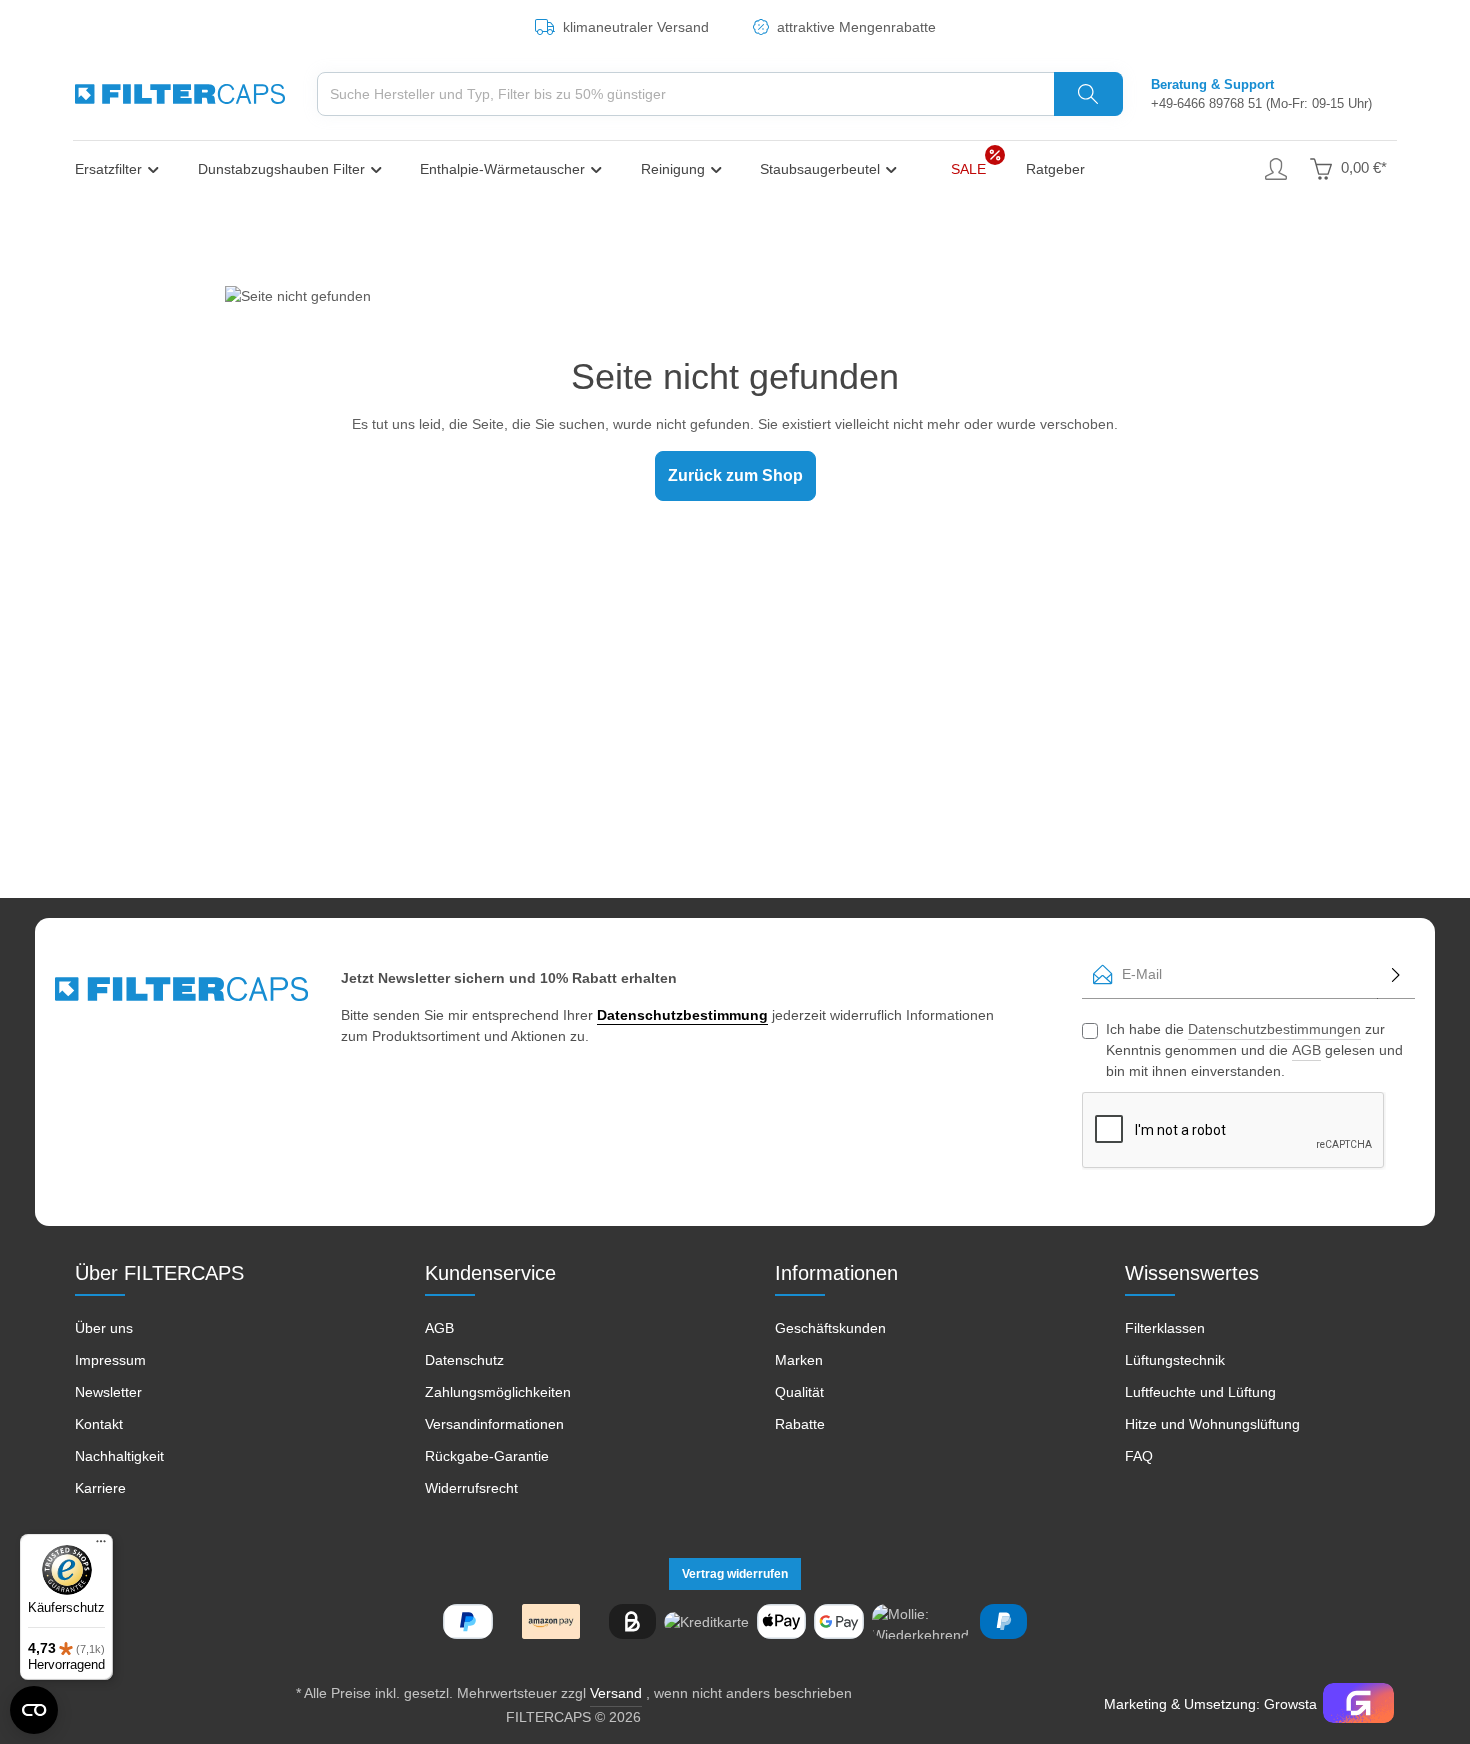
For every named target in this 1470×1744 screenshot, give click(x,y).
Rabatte (800, 1424)
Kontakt (99, 1424)
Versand (616, 1693)
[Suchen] (1088, 94)
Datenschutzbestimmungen (1274, 1029)
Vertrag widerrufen (735, 1574)
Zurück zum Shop (735, 475)
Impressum (110, 1360)
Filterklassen (1165, 1328)
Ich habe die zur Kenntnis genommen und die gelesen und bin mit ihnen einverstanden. (1254, 1050)
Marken (799, 1360)
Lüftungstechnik (1175, 1360)
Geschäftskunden (830, 1328)
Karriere (100, 1488)
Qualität (799, 1392)
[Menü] (101, 1546)
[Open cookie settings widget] (34, 1710)
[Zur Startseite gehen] (180, 94)
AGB (1306, 1050)
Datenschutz (464, 1360)
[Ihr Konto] (1275, 168)
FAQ (1139, 1456)
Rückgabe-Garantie (487, 1456)
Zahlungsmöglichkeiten (498, 1392)
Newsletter (108, 1392)
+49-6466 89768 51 (1206, 103)
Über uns (104, 1328)
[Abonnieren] (1396, 974)
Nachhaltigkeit (119, 1456)
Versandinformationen (494, 1424)
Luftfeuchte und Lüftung (1200, 1392)
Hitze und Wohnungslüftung (1212, 1424)
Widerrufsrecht (471, 1488)
